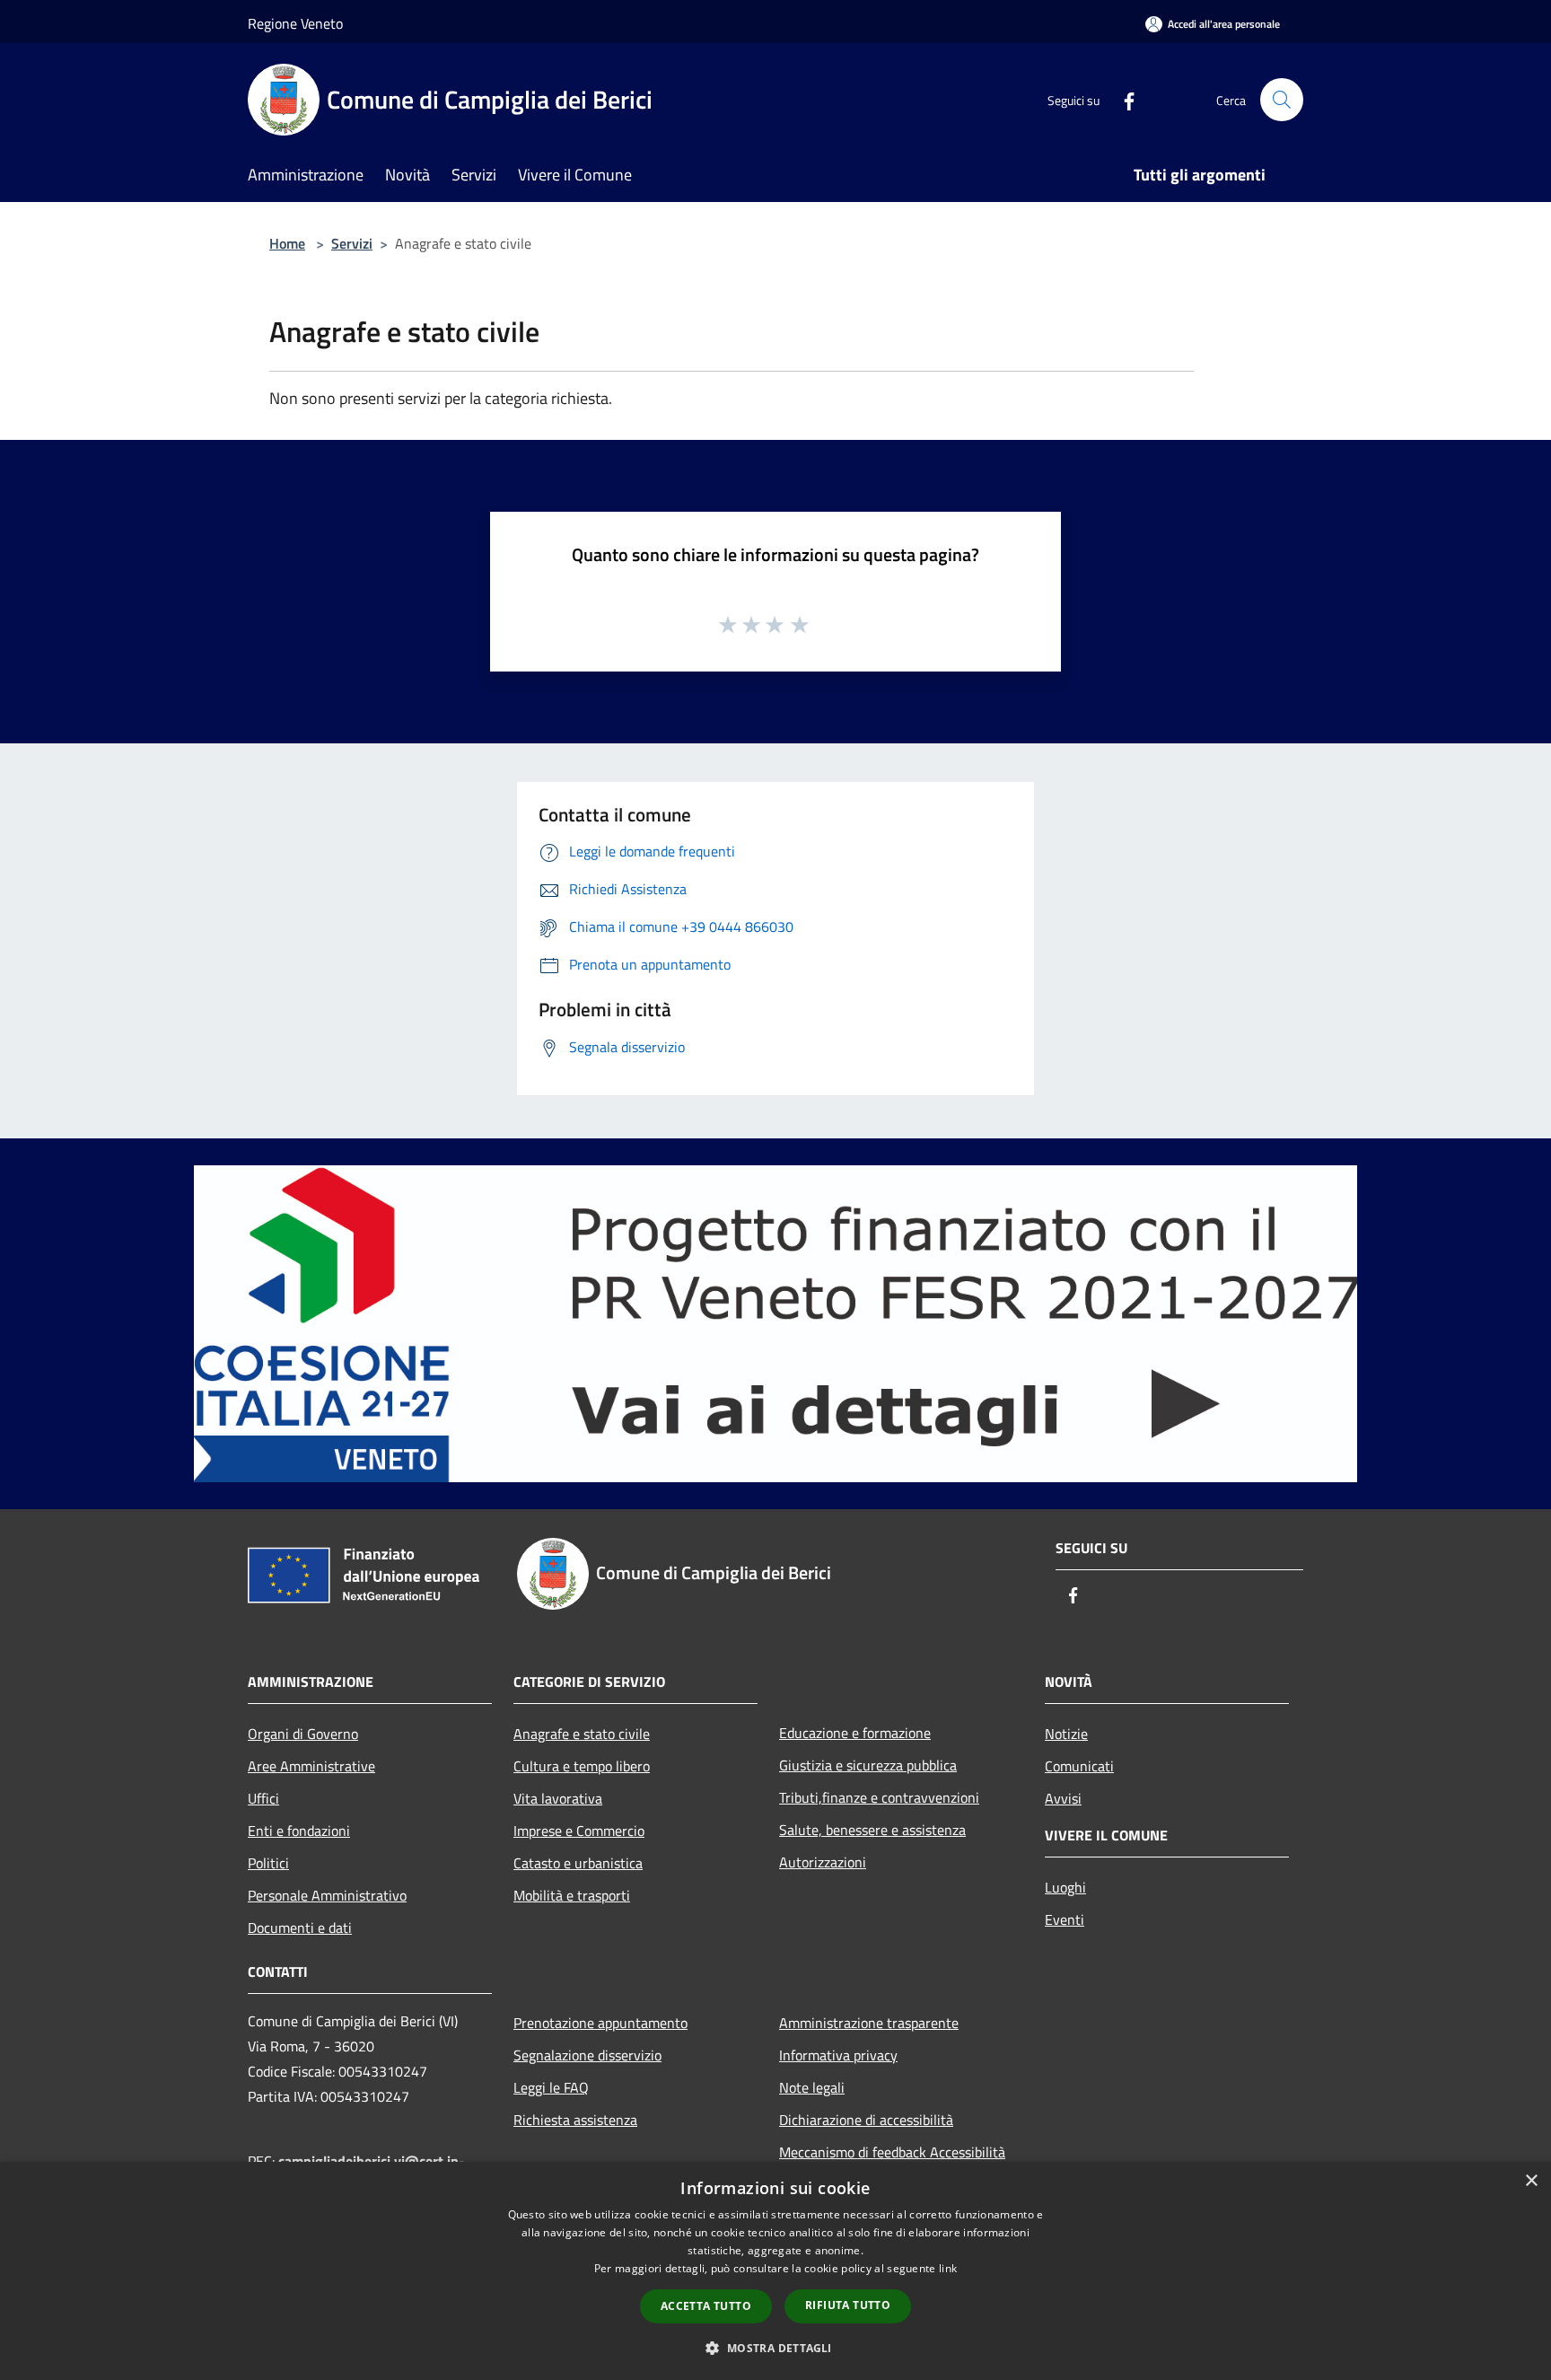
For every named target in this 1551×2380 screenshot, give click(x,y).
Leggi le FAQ (551, 2087)
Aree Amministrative (311, 1766)
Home (287, 243)
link (948, 2268)
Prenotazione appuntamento (600, 2023)
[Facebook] (1122, 99)
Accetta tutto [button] (706, 2306)
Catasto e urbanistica (578, 1863)
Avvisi (1063, 1798)
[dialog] (775, 2271)
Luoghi (1065, 1887)
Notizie (1066, 1734)
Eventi (1065, 1919)
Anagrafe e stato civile (582, 1734)
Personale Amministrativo (327, 1895)
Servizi (352, 243)
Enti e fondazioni (299, 1831)
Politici (268, 1863)
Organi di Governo (303, 1734)
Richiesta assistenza (575, 2120)
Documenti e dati (300, 1928)
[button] (775, 2348)
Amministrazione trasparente (869, 2023)
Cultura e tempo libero (582, 1766)
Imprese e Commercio (579, 1831)
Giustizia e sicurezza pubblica (868, 1765)
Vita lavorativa (558, 1798)
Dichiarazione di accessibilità (866, 2120)
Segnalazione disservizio (587, 2055)
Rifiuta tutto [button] (848, 2305)
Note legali (812, 2087)
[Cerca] (1282, 100)
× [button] (1531, 2181)
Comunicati (1079, 1766)
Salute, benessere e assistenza (872, 1830)
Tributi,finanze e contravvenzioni (879, 1797)
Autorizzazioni (823, 1862)
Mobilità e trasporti (572, 1895)
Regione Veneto (295, 23)
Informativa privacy (838, 2055)
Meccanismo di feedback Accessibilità (892, 2152)
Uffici (263, 1798)
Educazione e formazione (855, 1733)
